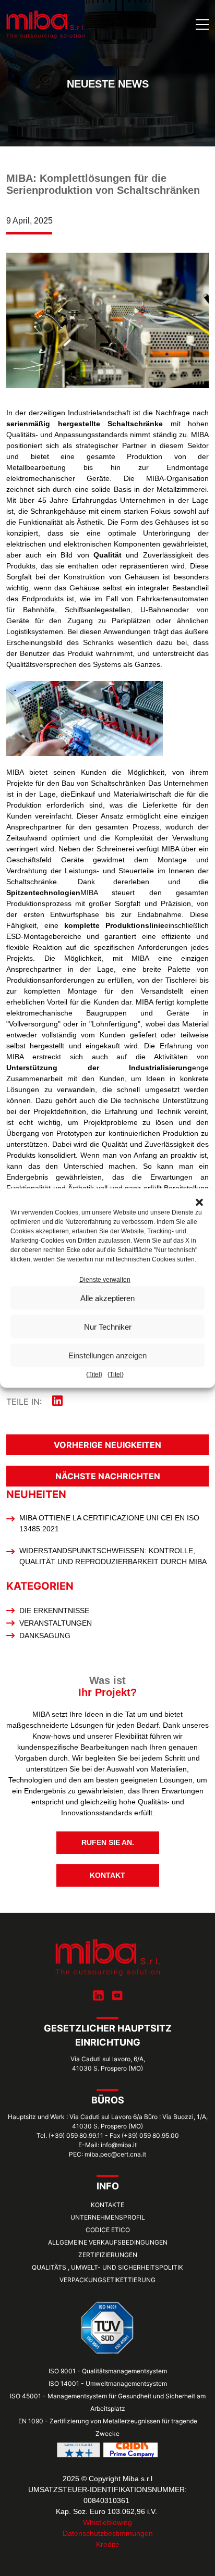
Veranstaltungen (56, 1623)
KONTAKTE (107, 2205)
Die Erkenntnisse (54, 1611)
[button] (199, 1202)
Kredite (108, 2544)
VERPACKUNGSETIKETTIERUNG (107, 2280)
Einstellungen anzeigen (107, 1355)
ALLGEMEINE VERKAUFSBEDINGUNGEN (108, 2242)
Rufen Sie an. (108, 1842)
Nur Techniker (108, 1326)
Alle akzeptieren (107, 1298)
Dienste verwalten (105, 1280)
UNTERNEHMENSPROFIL (108, 2217)
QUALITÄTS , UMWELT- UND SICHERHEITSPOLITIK (107, 2267)
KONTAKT (107, 1875)
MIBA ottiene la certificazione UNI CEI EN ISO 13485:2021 (109, 1523)
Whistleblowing (107, 2522)
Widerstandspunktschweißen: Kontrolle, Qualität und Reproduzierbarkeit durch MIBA (113, 1556)
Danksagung (45, 1636)
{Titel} (94, 1374)
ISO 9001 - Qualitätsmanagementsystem (108, 2371)
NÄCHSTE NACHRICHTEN (108, 1476)
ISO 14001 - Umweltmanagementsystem (108, 2383)
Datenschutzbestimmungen (108, 2533)
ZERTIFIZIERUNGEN (108, 2255)
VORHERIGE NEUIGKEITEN (107, 1445)
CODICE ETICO (108, 2230)
